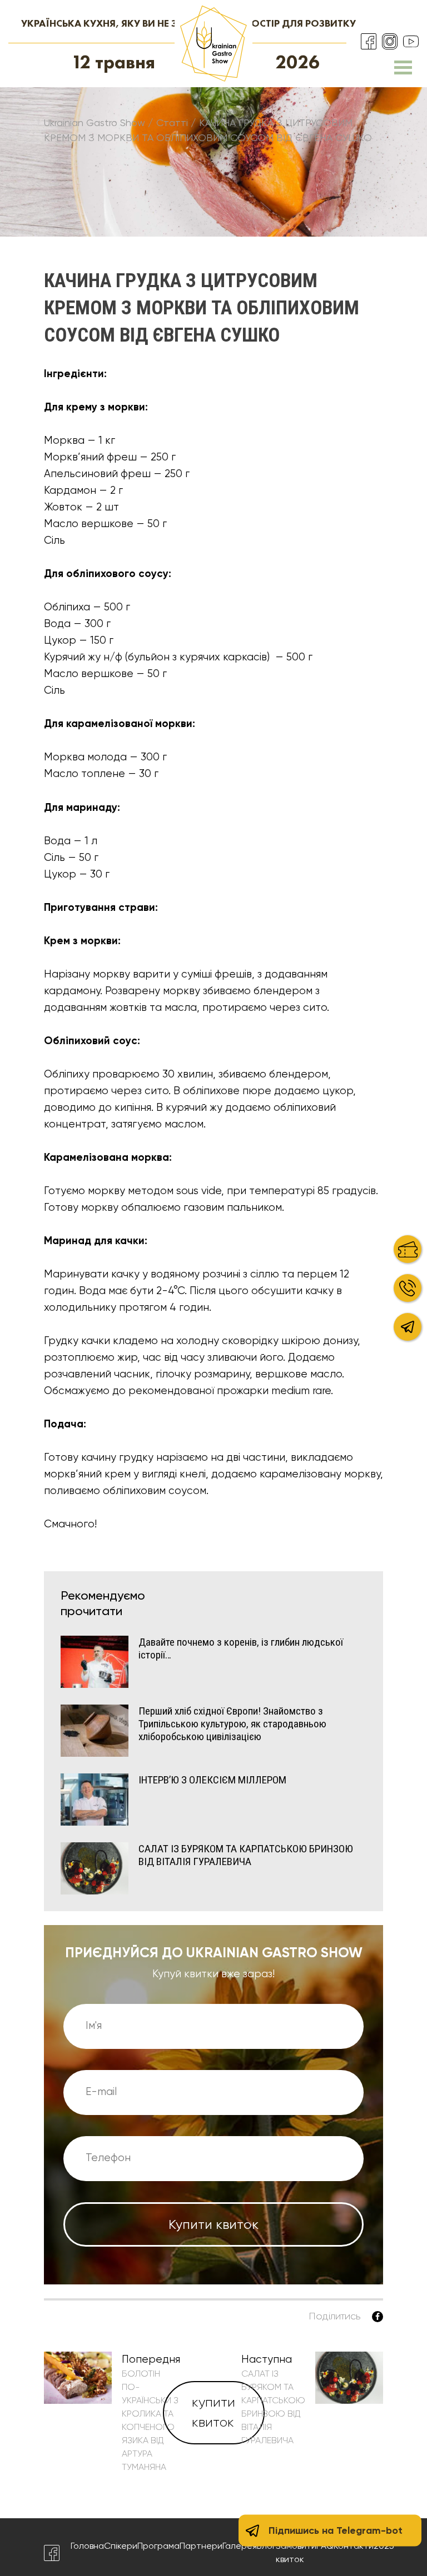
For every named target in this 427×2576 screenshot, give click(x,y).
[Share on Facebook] (378, 2317)
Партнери (201, 2546)
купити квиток (213, 2412)
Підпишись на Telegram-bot (336, 2530)
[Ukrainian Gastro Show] (213, 43)
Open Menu (403, 67)
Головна (87, 2546)
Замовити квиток (296, 2552)
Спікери (121, 2546)
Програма (158, 2546)
